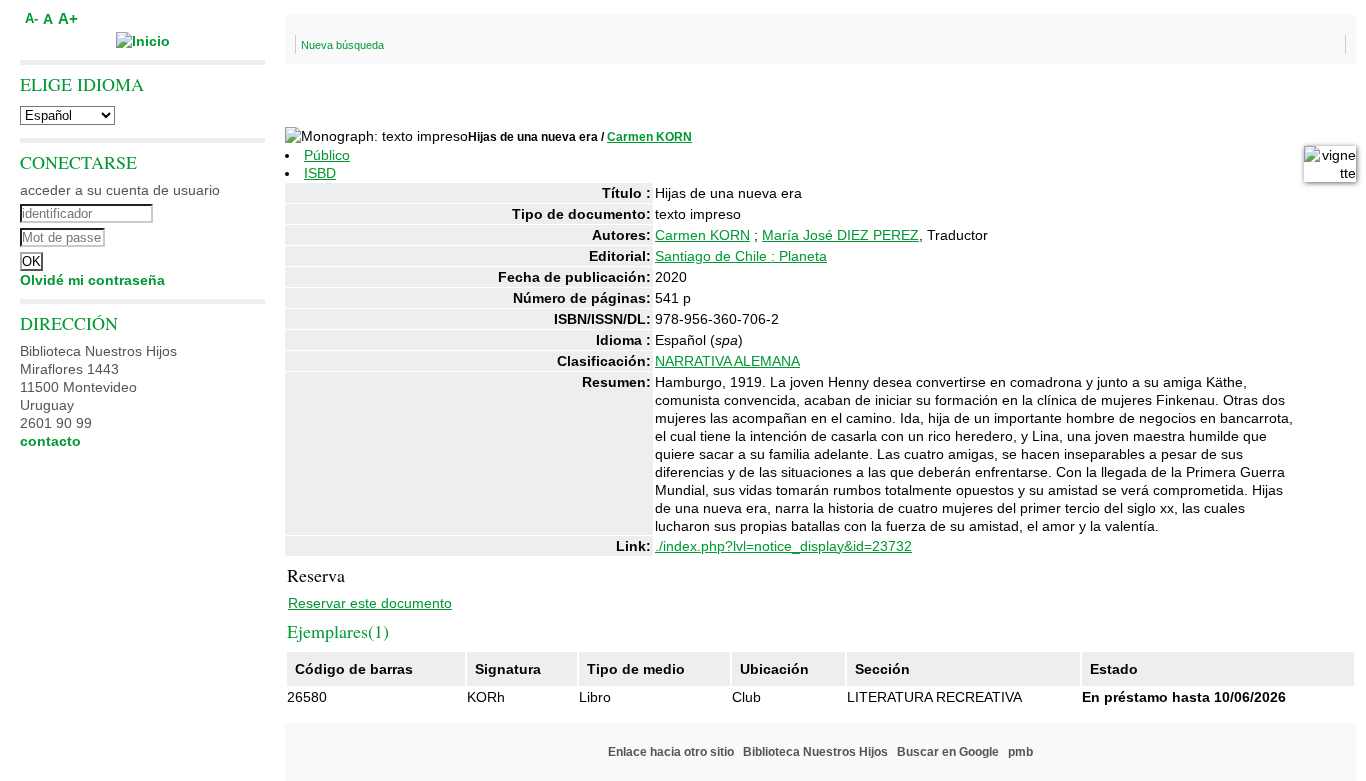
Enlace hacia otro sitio (671, 752)
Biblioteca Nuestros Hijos (815, 752)
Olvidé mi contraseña (92, 280)
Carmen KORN (649, 137)
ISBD (320, 173)
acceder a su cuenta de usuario (120, 190)
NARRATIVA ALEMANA (727, 361)
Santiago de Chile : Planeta (741, 256)
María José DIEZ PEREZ (840, 235)
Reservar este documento (370, 603)
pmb (1020, 752)
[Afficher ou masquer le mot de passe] (197, 235)
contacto (50, 441)
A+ (68, 18)
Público (327, 155)
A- (31, 19)
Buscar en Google (948, 752)
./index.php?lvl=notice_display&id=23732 (783, 546)
